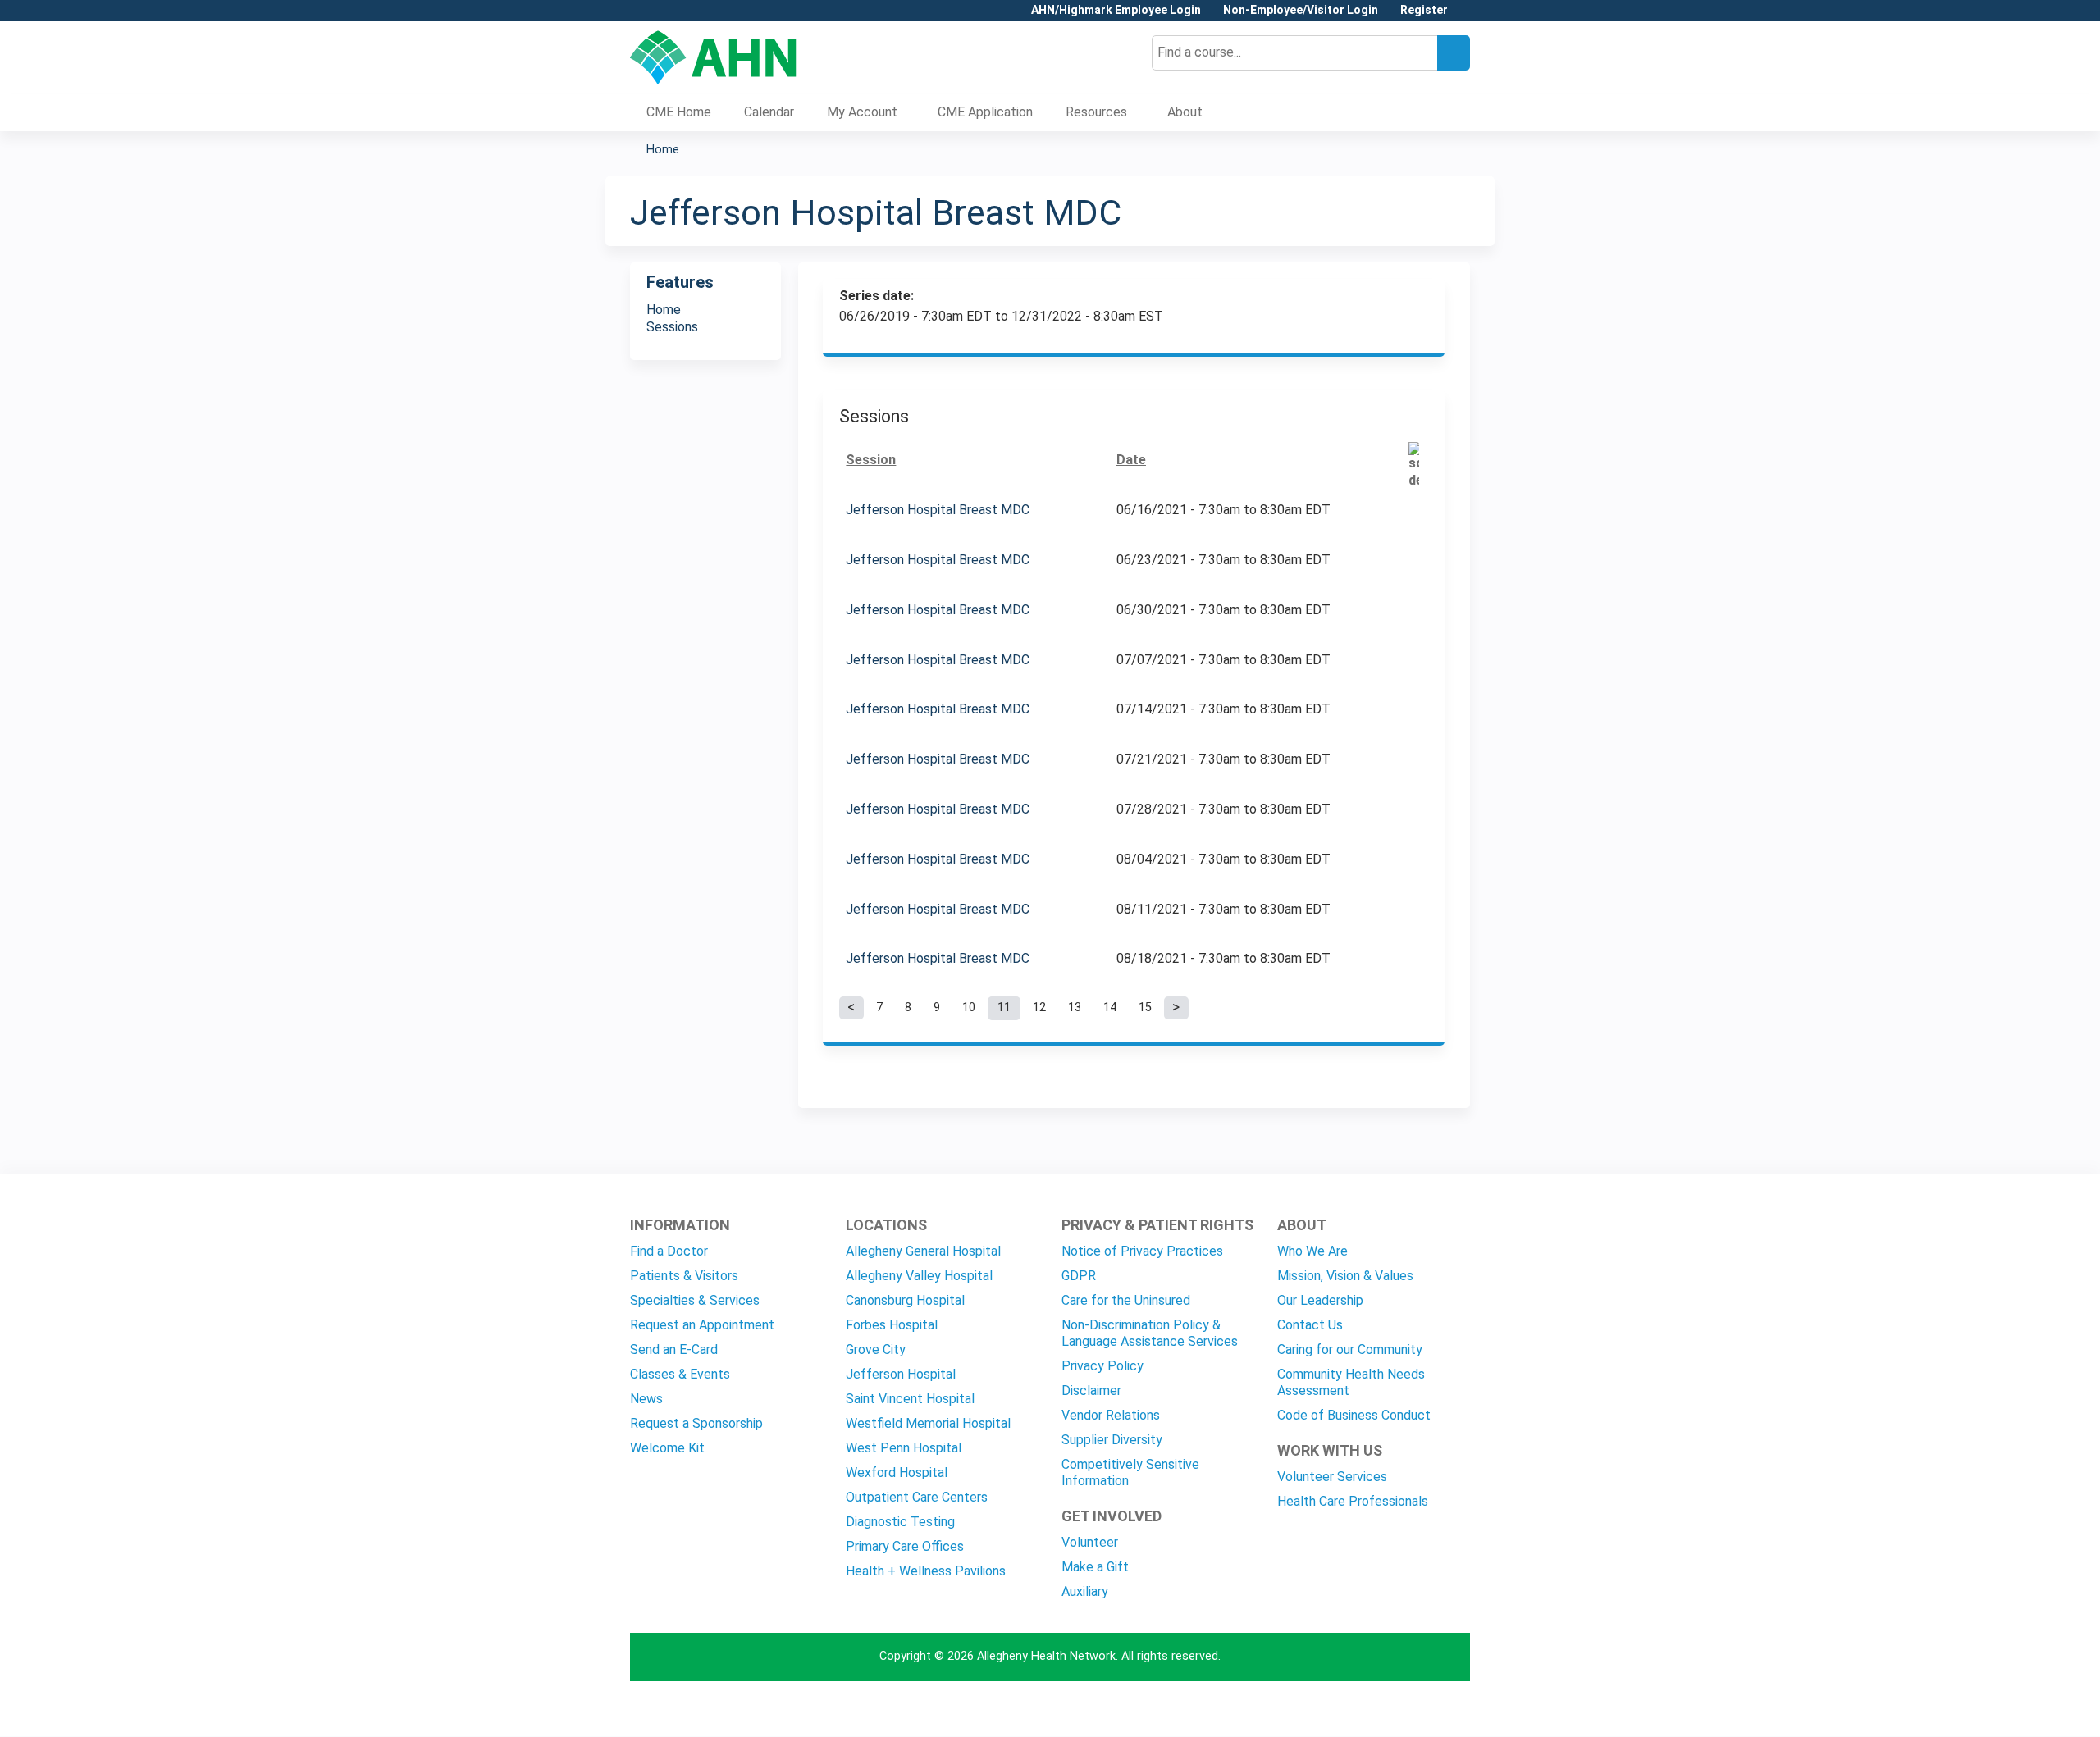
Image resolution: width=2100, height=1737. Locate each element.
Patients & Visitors (684, 1276)
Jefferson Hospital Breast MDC (938, 510)
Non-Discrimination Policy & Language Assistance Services (1150, 1333)
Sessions (672, 327)
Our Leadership (1320, 1300)
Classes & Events (680, 1374)
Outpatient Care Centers (917, 1497)
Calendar (769, 112)
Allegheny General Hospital (923, 1251)
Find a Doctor (669, 1251)
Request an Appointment (702, 1325)
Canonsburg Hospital (905, 1300)
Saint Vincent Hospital (910, 1399)
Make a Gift (1095, 1567)
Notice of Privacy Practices (1142, 1251)
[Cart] (1465, 16)
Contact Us (1310, 1325)
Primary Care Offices (905, 1546)
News (646, 1399)
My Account (862, 112)
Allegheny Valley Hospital (919, 1276)
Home (663, 150)
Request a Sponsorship (696, 1423)
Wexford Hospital (897, 1473)
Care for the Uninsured (1126, 1300)
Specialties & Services (695, 1300)
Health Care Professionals (1353, 1501)
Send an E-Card (674, 1349)
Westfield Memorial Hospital (928, 1423)
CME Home (679, 112)
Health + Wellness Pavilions (926, 1571)
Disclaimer (1091, 1391)
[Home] (713, 57)
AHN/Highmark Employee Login (1116, 10)
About (1185, 112)
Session (871, 460)
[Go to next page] (1176, 1008)
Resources (1096, 112)
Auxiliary (1085, 1591)
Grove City (876, 1349)
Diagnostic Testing (900, 1522)
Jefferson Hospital (901, 1374)
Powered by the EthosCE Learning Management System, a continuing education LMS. (1412, 1710)
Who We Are (1312, 1251)
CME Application (985, 112)
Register (1424, 10)
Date (1131, 460)
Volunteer (1090, 1542)
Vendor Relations (1111, 1415)
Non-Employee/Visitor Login (1301, 10)
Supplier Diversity (1112, 1440)
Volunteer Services (1332, 1477)
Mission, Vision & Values (1345, 1276)
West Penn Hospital (904, 1448)
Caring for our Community (1350, 1349)
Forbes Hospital (892, 1325)
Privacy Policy (1102, 1366)
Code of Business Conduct (1354, 1415)
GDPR (1079, 1276)
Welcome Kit (667, 1448)
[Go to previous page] (851, 1008)
